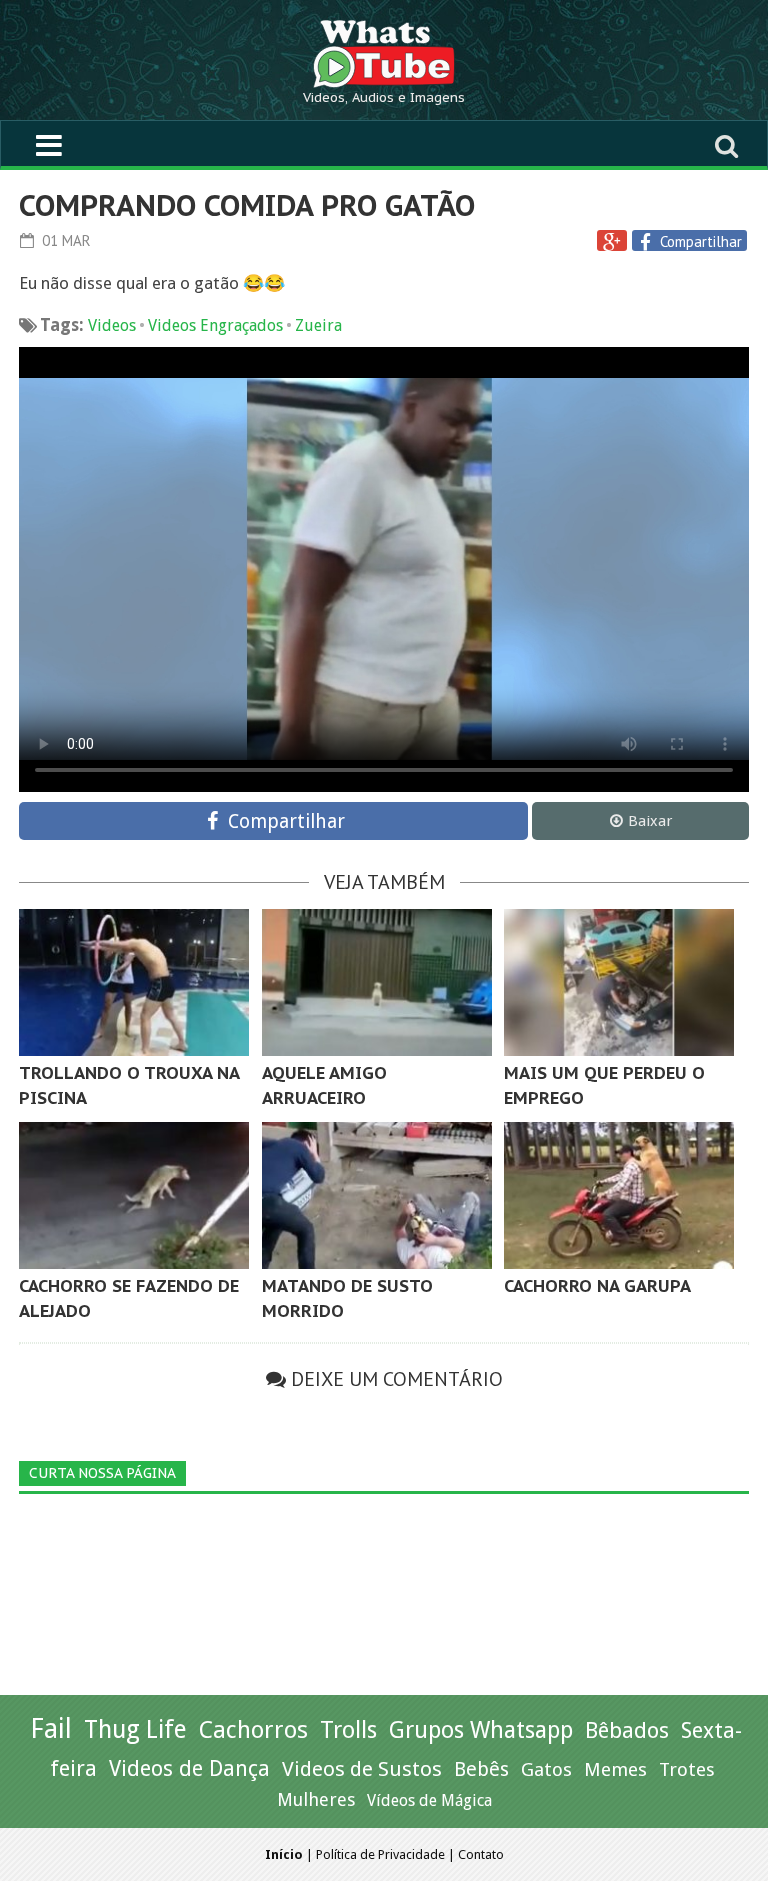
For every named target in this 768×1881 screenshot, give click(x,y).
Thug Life (135, 1729)
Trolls (348, 1730)
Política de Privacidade (380, 1854)
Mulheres (316, 1799)
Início (284, 1854)
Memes (615, 1769)
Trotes (687, 1769)
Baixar (650, 821)
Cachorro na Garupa (597, 1286)
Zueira (318, 325)
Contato (481, 1854)
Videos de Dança (189, 1768)
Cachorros (253, 1730)
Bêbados (627, 1730)
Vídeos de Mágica (429, 1800)
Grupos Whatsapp (481, 1730)
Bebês (481, 1769)
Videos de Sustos (362, 1769)
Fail (51, 1728)
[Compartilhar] (648, 242)
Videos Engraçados (215, 325)
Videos (112, 325)
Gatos (546, 1769)
